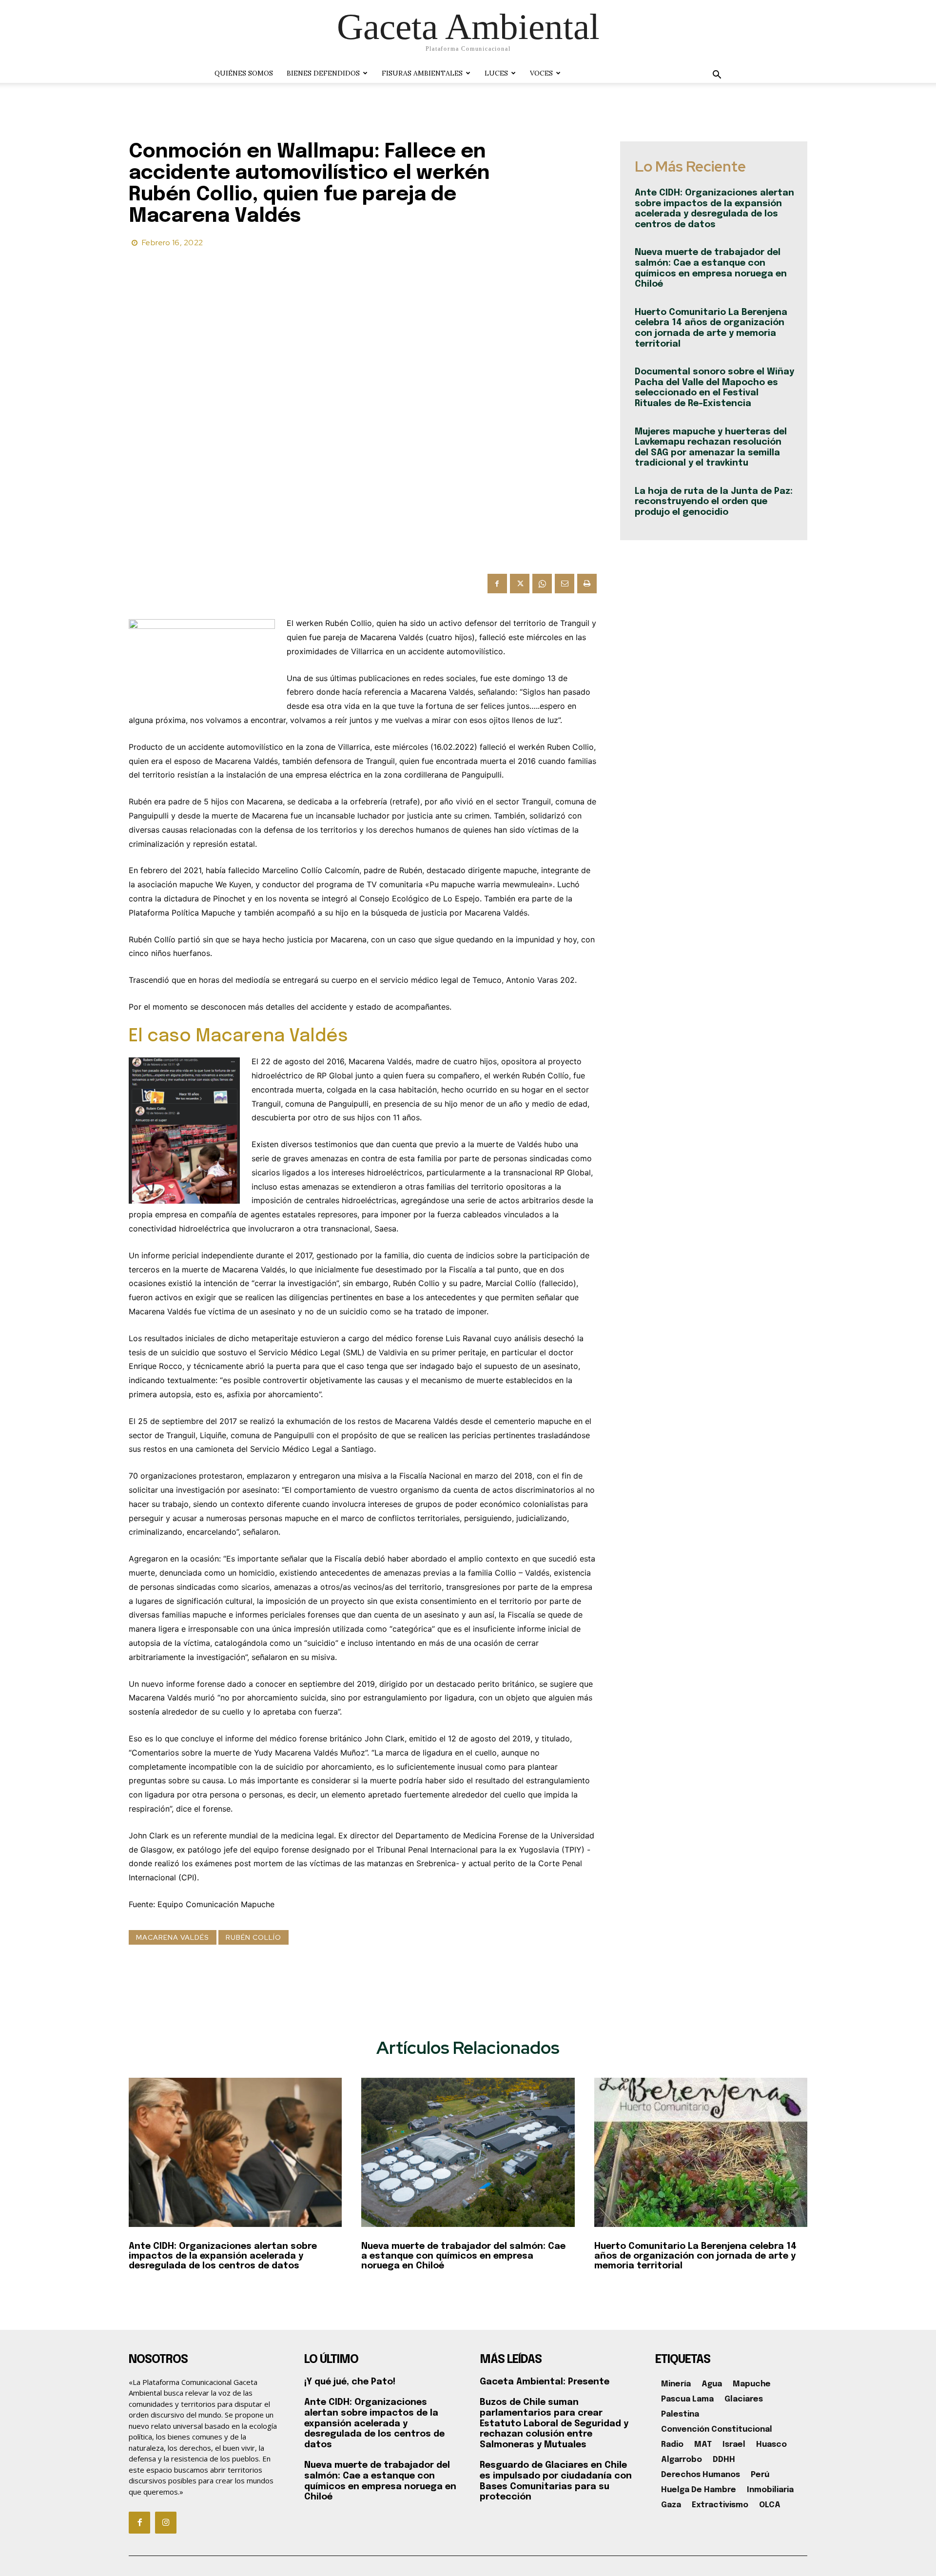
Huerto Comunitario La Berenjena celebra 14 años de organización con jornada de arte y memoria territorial (695, 2256)
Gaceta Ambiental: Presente (545, 2382)
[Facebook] (497, 584)
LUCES (496, 73)
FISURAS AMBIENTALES (422, 73)
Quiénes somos (244, 73)
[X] (520, 584)
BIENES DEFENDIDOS (323, 73)
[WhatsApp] (542, 584)
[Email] (565, 584)
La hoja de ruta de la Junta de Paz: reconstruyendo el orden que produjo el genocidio (714, 502)
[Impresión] (587, 584)
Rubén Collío (253, 1937)
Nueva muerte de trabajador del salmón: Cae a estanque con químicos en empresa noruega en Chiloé (463, 2256)
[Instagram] (166, 2522)
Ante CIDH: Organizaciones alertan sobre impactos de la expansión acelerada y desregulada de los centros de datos (223, 2256)
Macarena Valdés (173, 1937)
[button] (717, 76)
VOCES (541, 73)
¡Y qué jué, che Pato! (350, 2382)
